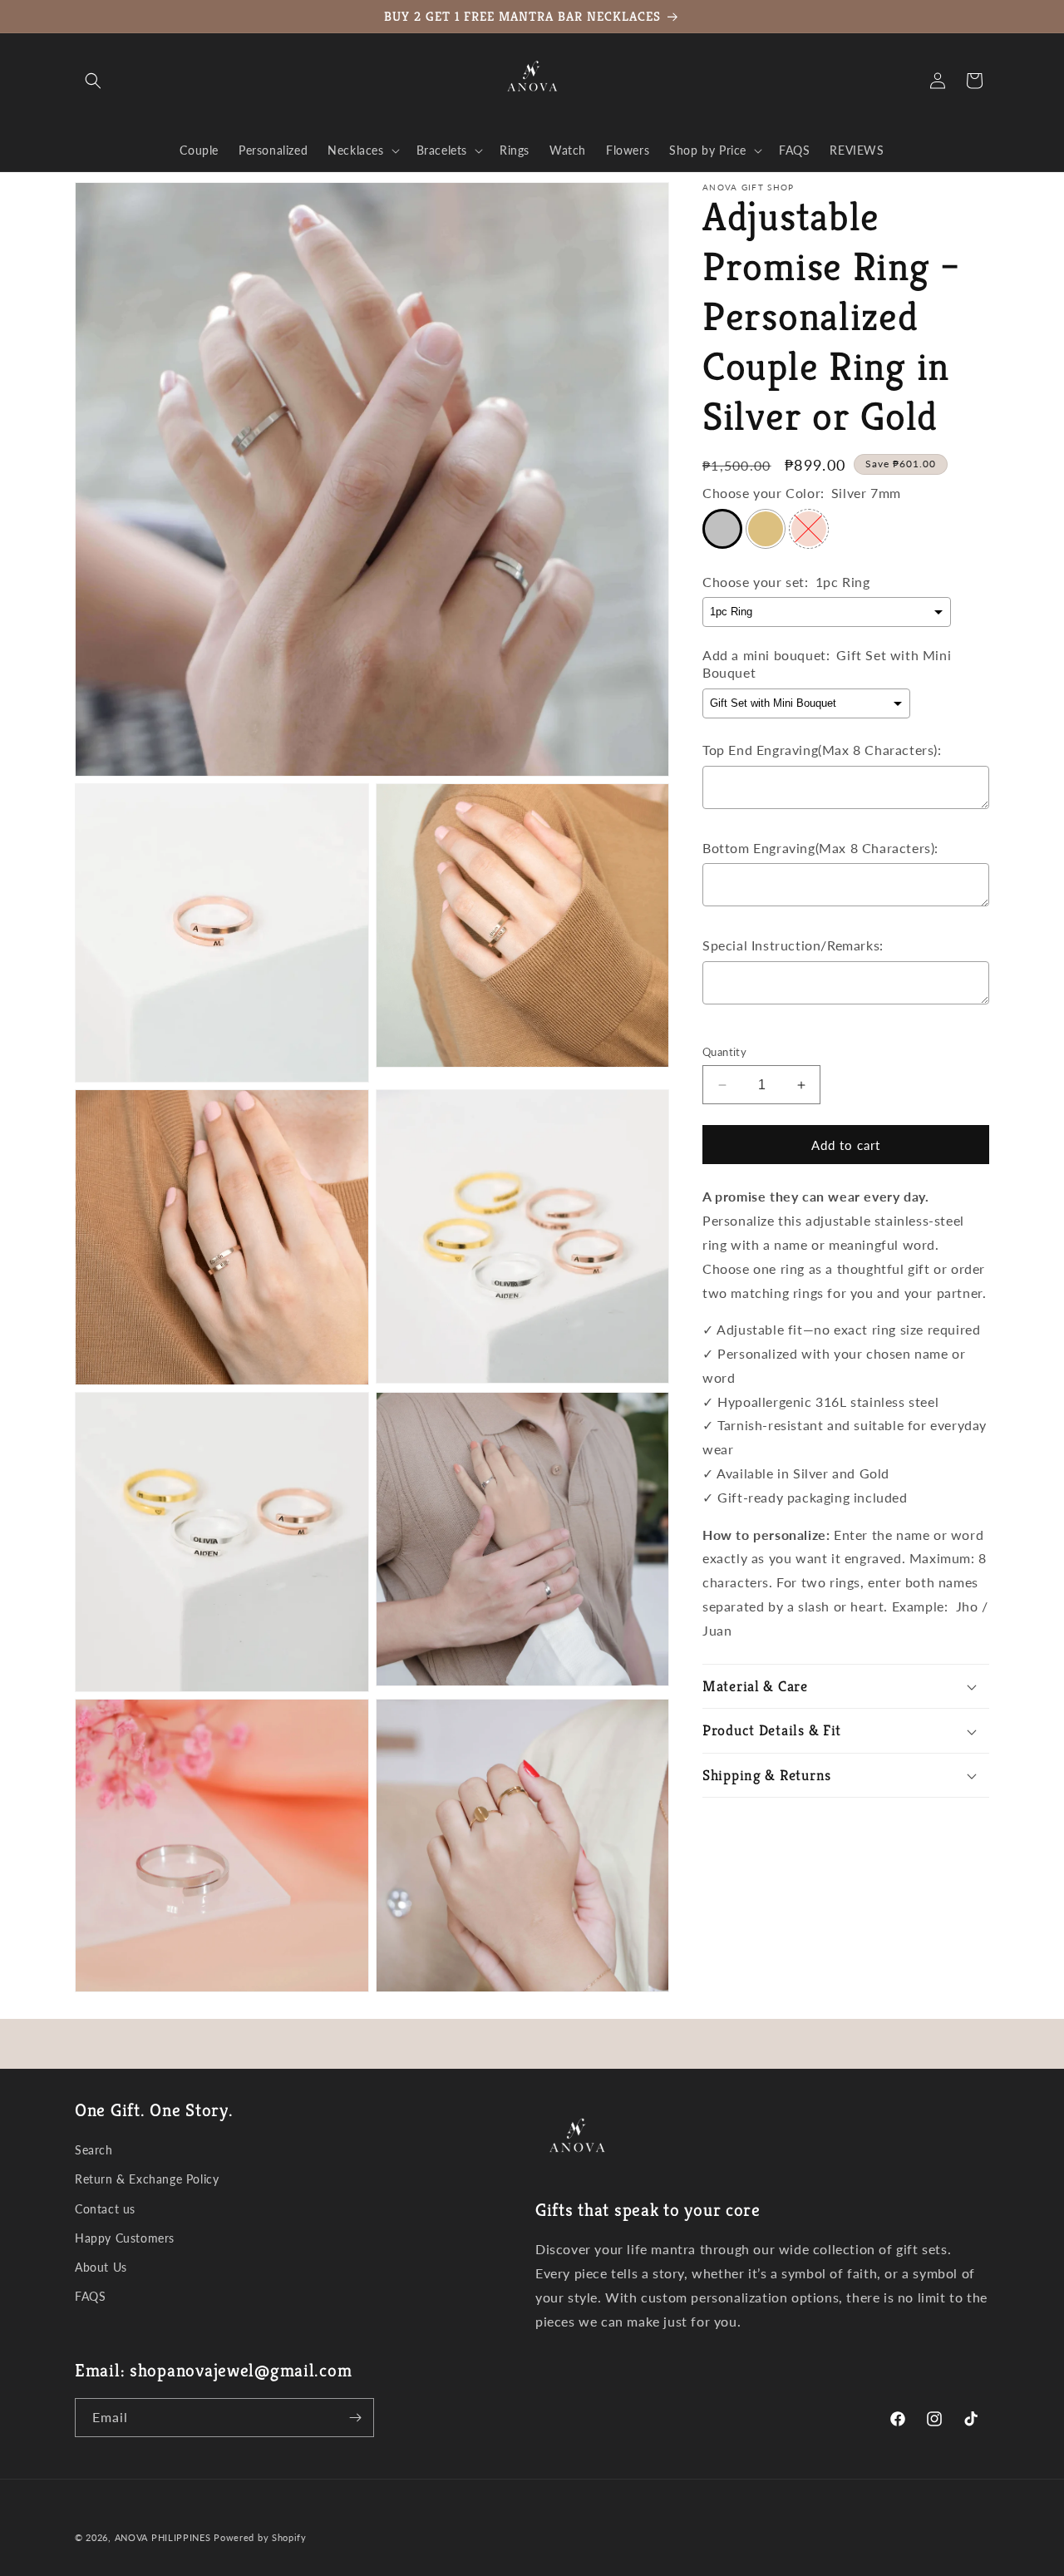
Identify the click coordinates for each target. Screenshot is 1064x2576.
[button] (93, 81)
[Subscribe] (355, 2418)
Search (94, 2150)
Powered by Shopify (260, 2537)
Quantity (724, 1052)
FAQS (90, 2296)
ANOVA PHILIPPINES (163, 2537)
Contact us (105, 2209)
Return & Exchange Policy (147, 2180)
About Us (101, 2267)
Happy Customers (125, 2238)
